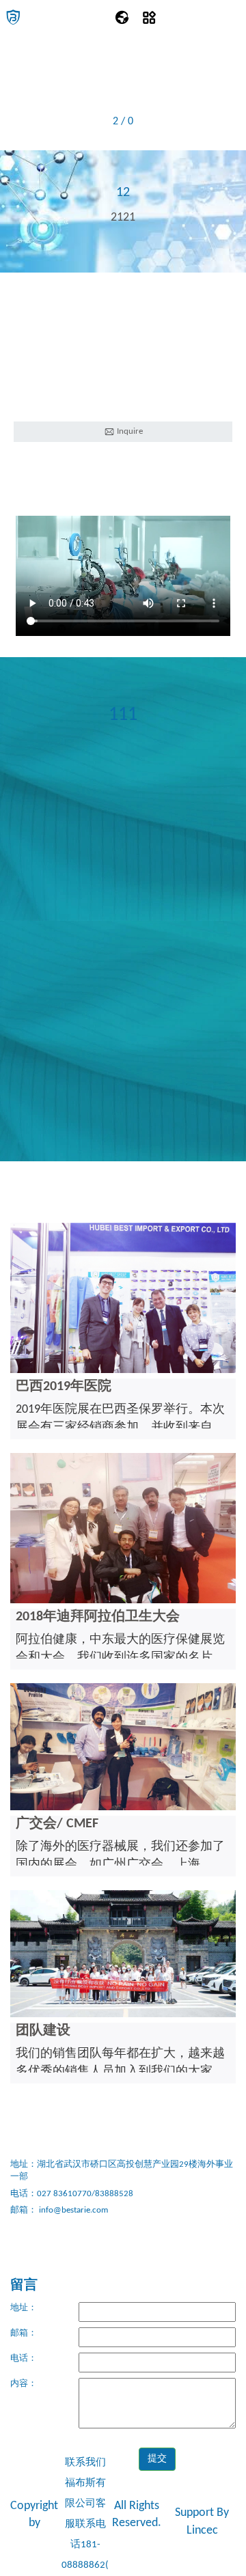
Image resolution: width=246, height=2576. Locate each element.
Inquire (129, 431)
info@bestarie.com (72, 2210)
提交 (157, 2459)
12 (123, 193)
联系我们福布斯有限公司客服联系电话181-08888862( (85, 2514)
